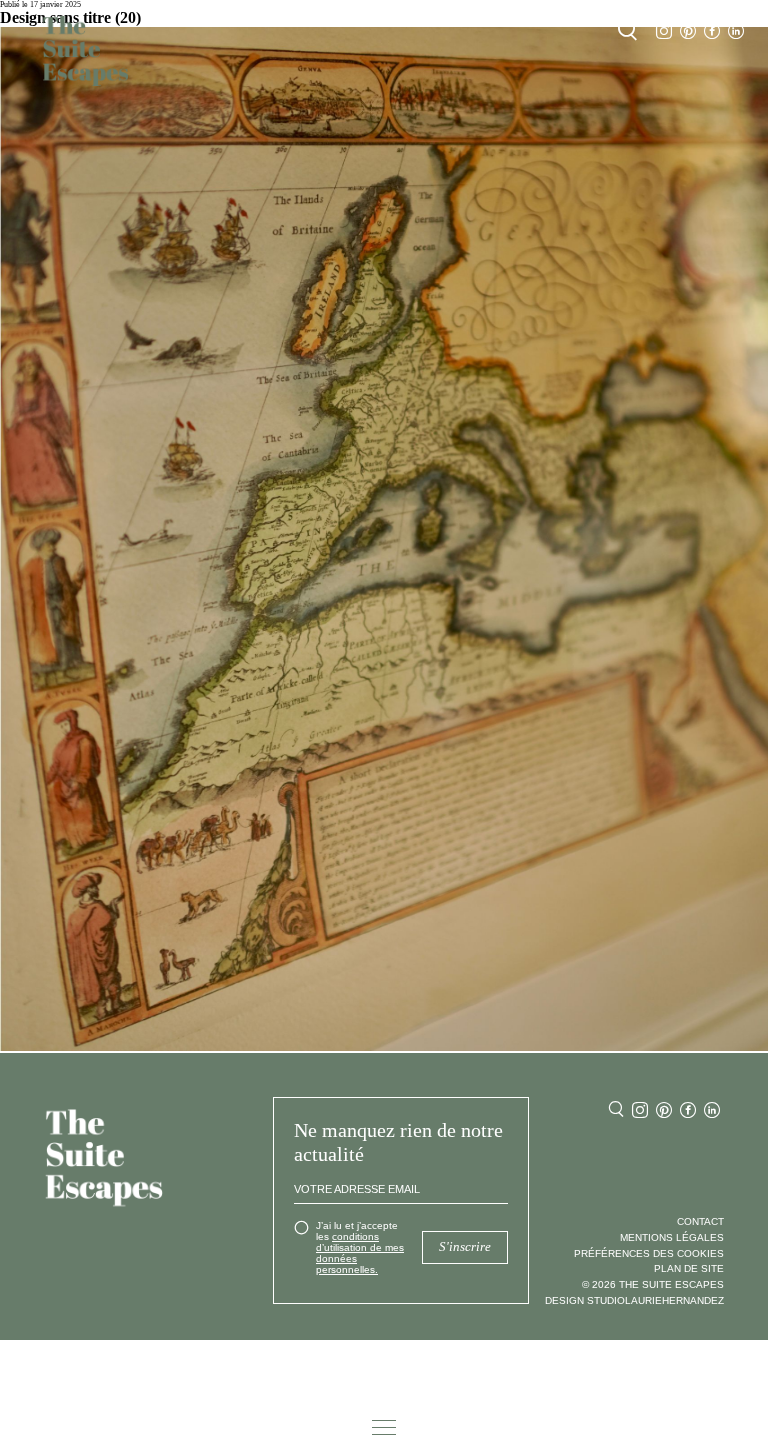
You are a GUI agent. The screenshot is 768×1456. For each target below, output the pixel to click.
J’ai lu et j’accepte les (360, 1247)
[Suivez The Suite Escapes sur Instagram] (664, 31)
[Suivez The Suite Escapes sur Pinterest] (688, 31)
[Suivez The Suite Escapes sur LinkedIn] (736, 31)
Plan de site (689, 1268)
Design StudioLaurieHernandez (634, 1300)
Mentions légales (672, 1237)
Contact (700, 1221)
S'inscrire (465, 1247)
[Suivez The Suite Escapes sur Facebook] (712, 31)
